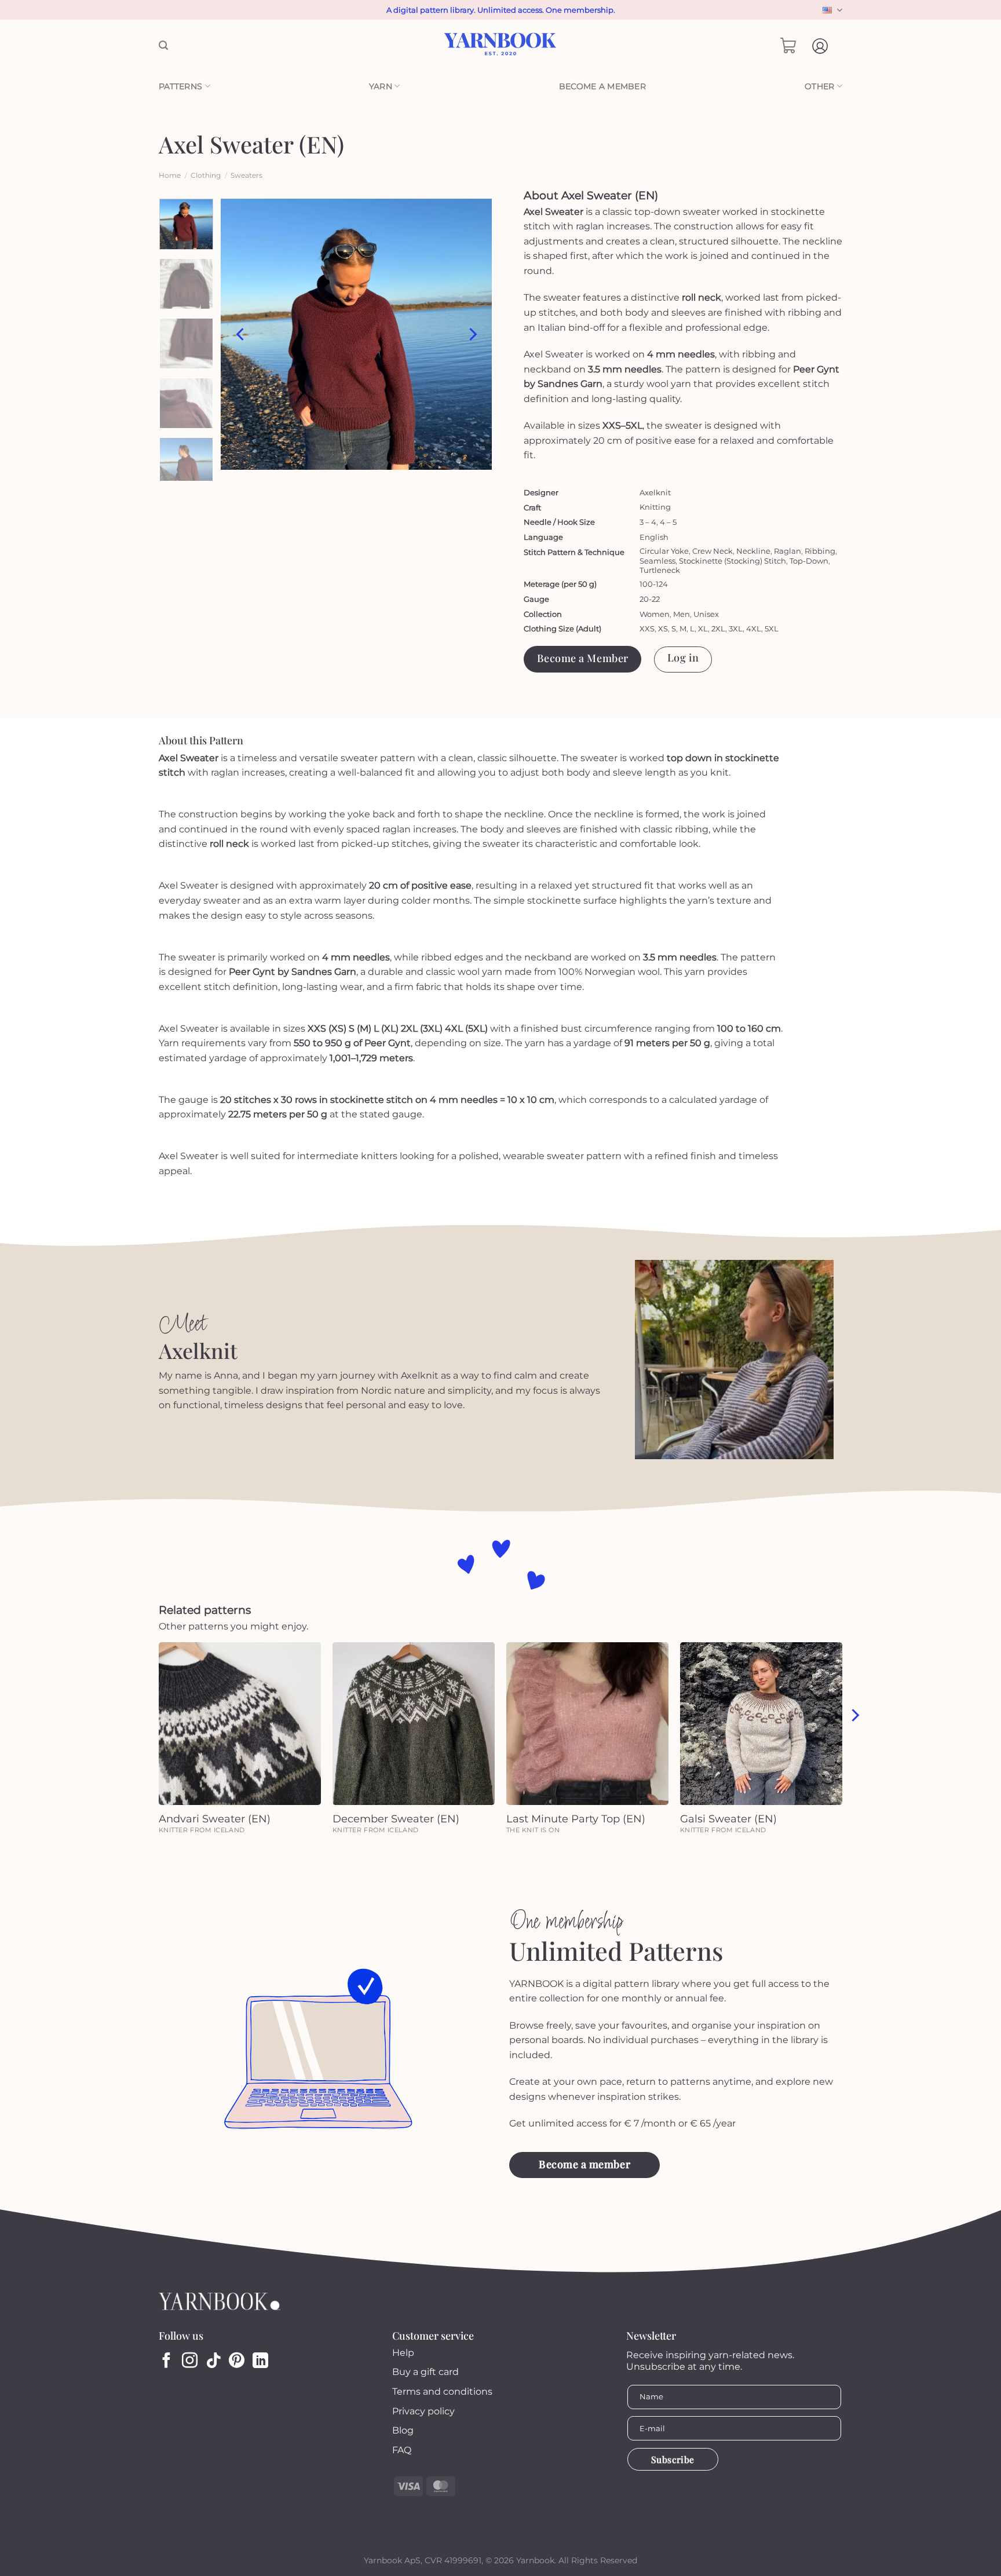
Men (682, 614)
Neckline (753, 551)
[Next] (472, 334)
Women (655, 614)
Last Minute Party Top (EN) (576, 1819)
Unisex (706, 614)
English (831, 10)
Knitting (655, 507)
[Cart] (788, 46)
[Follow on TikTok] (213, 2362)
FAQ (402, 2450)
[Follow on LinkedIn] (260, 2362)
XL (703, 629)
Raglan (788, 551)
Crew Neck (713, 551)
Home (170, 175)
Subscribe (673, 2459)
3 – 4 (648, 522)
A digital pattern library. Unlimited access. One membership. (501, 10)
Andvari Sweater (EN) (215, 1819)
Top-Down (809, 561)
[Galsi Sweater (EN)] (761, 1723)
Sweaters (246, 175)
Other (819, 86)
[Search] (163, 45)
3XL (736, 629)
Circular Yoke (664, 551)
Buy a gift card (425, 2372)
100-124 (654, 584)
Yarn (381, 86)
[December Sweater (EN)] (414, 1723)
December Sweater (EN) (396, 1819)
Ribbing (820, 551)
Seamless (657, 561)
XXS (647, 629)
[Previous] (241, 334)
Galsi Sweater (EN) (728, 1819)
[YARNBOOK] (501, 46)
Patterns (180, 86)
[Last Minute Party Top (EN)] (587, 1723)
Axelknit (655, 492)
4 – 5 (668, 522)
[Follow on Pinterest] (237, 2362)
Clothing (206, 175)
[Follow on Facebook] (167, 2362)
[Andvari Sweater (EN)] (240, 1723)
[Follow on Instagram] (190, 2362)
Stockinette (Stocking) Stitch (733, 561)
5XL (772, 629)
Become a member (602, 86)
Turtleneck (660, 570)
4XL (754, 629)
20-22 (650, 599)
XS (663, 629)
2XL (718, 629)
